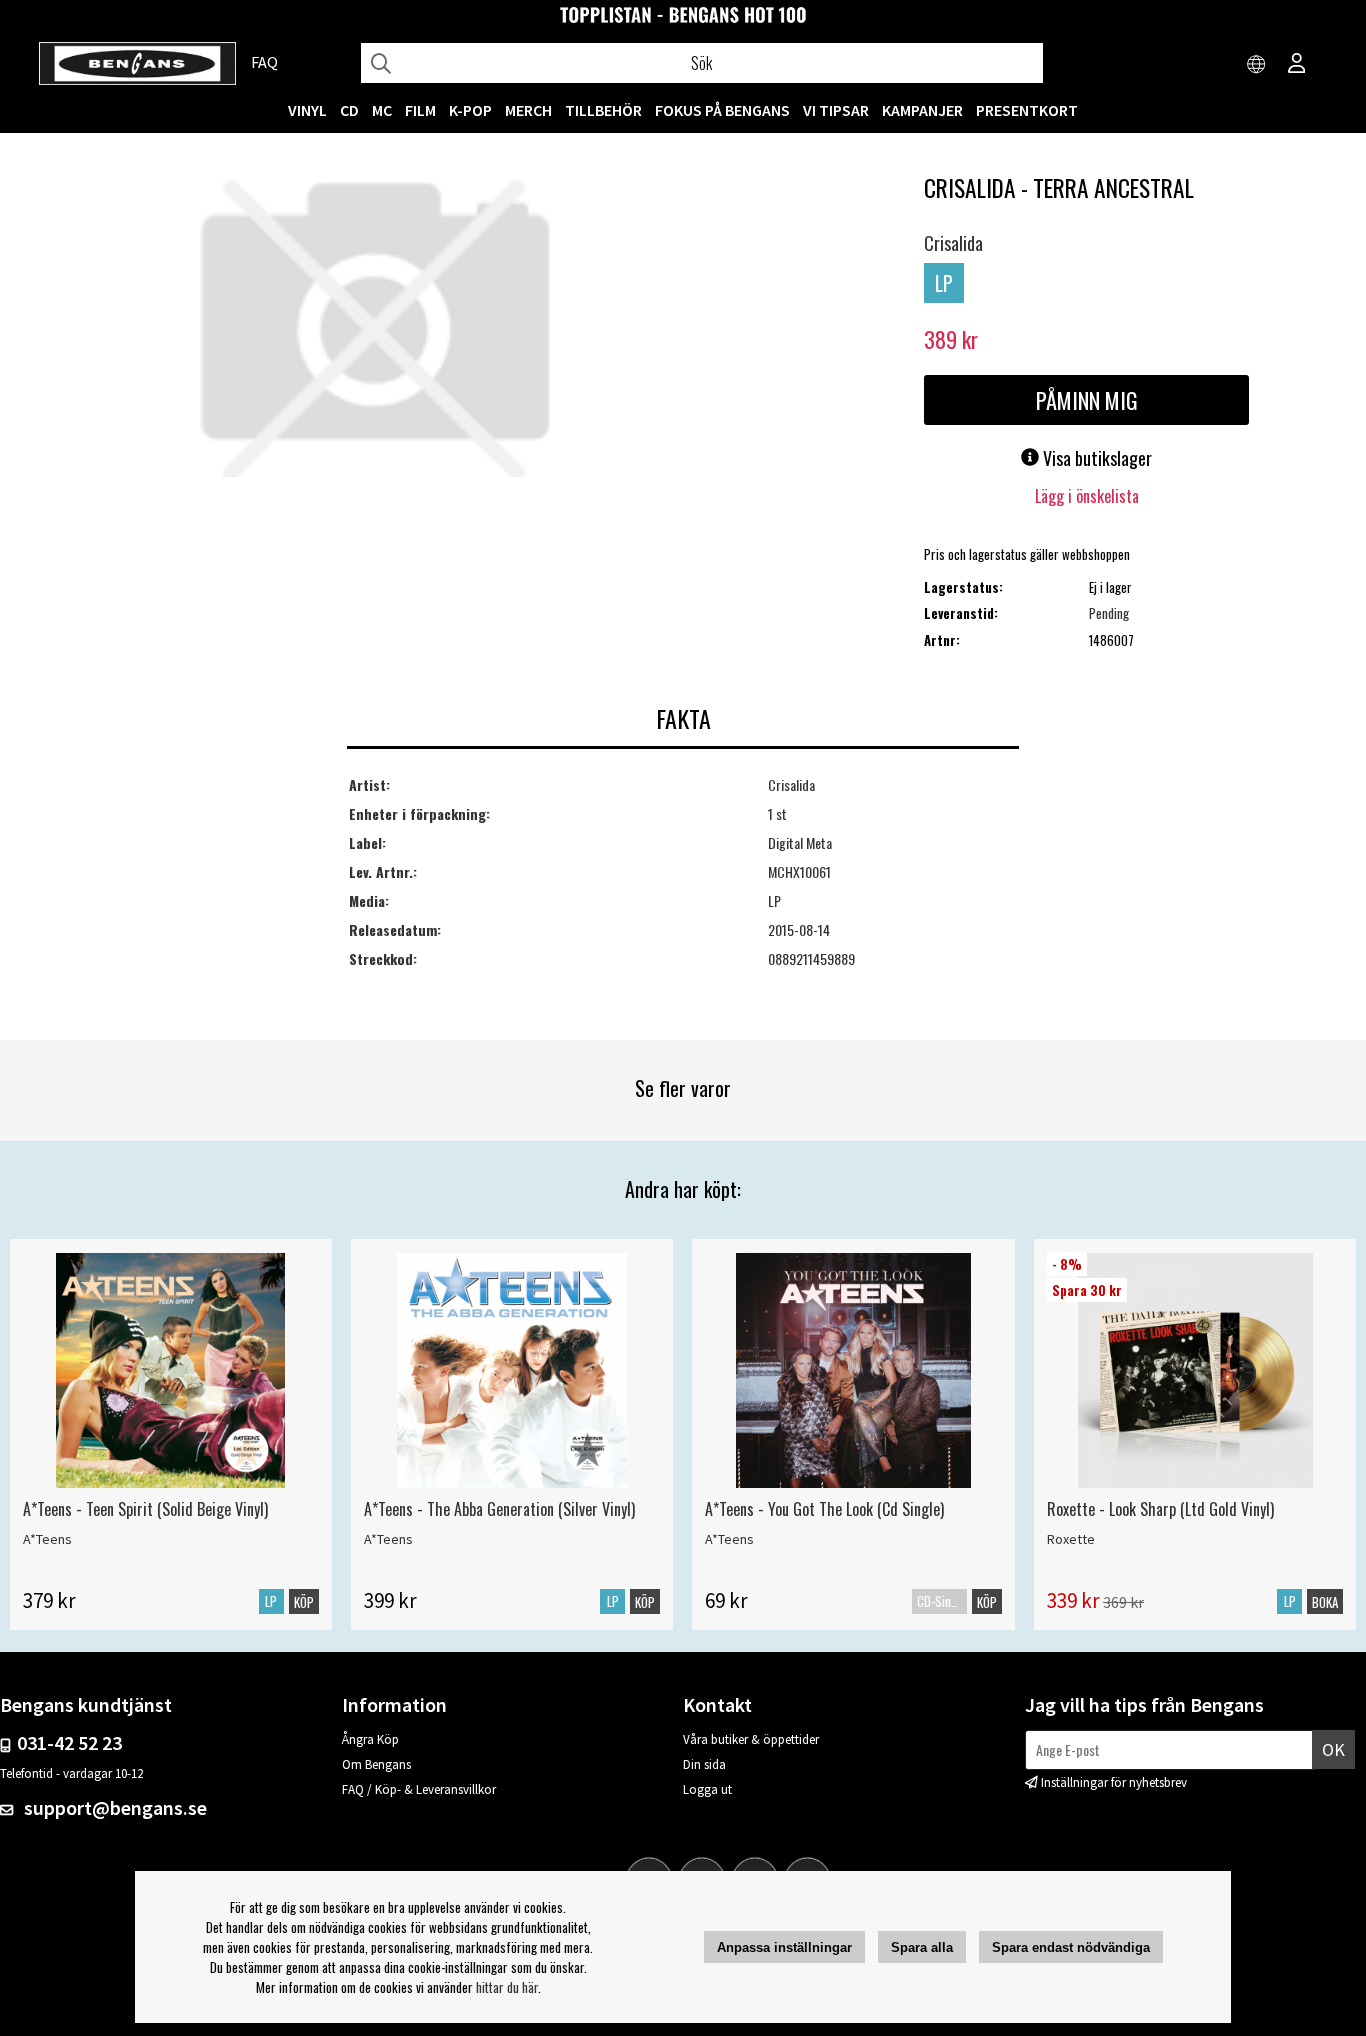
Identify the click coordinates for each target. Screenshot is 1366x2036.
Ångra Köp (370, 1739)
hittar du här (507, 1987)
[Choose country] (1257, 65)
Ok (1333, 1749)
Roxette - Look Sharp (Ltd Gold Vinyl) (1160, 1509)
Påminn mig (1087, 400)
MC (382, 110)
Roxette (1071, 1539)
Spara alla (922, 1947)
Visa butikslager (1095, 458)
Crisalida (953, 243)
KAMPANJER (922, 110)
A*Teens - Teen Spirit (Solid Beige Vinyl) (145, 1509)
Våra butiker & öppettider (751, 1739)
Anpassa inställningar (784, 1947)
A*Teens (47, 1539)
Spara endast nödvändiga (1071, 1947)
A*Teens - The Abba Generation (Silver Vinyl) (499, 1509)
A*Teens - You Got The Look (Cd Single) (824, 1509)
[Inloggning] (1297, 65)
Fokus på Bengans (722, 110)
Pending (1109, 613)
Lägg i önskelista (1087, 496)
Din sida (704, 1764)
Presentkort (1027, 110)
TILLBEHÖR (603, 110)
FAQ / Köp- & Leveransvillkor (419, 1789)
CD (349, 110)
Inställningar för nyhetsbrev (1114, 1782)
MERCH (528, 110)
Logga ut (707, 1789)
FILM (420, 110)
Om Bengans (376, 1764)
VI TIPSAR (836, 110)
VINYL (307, 110)
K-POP (470, 110)
